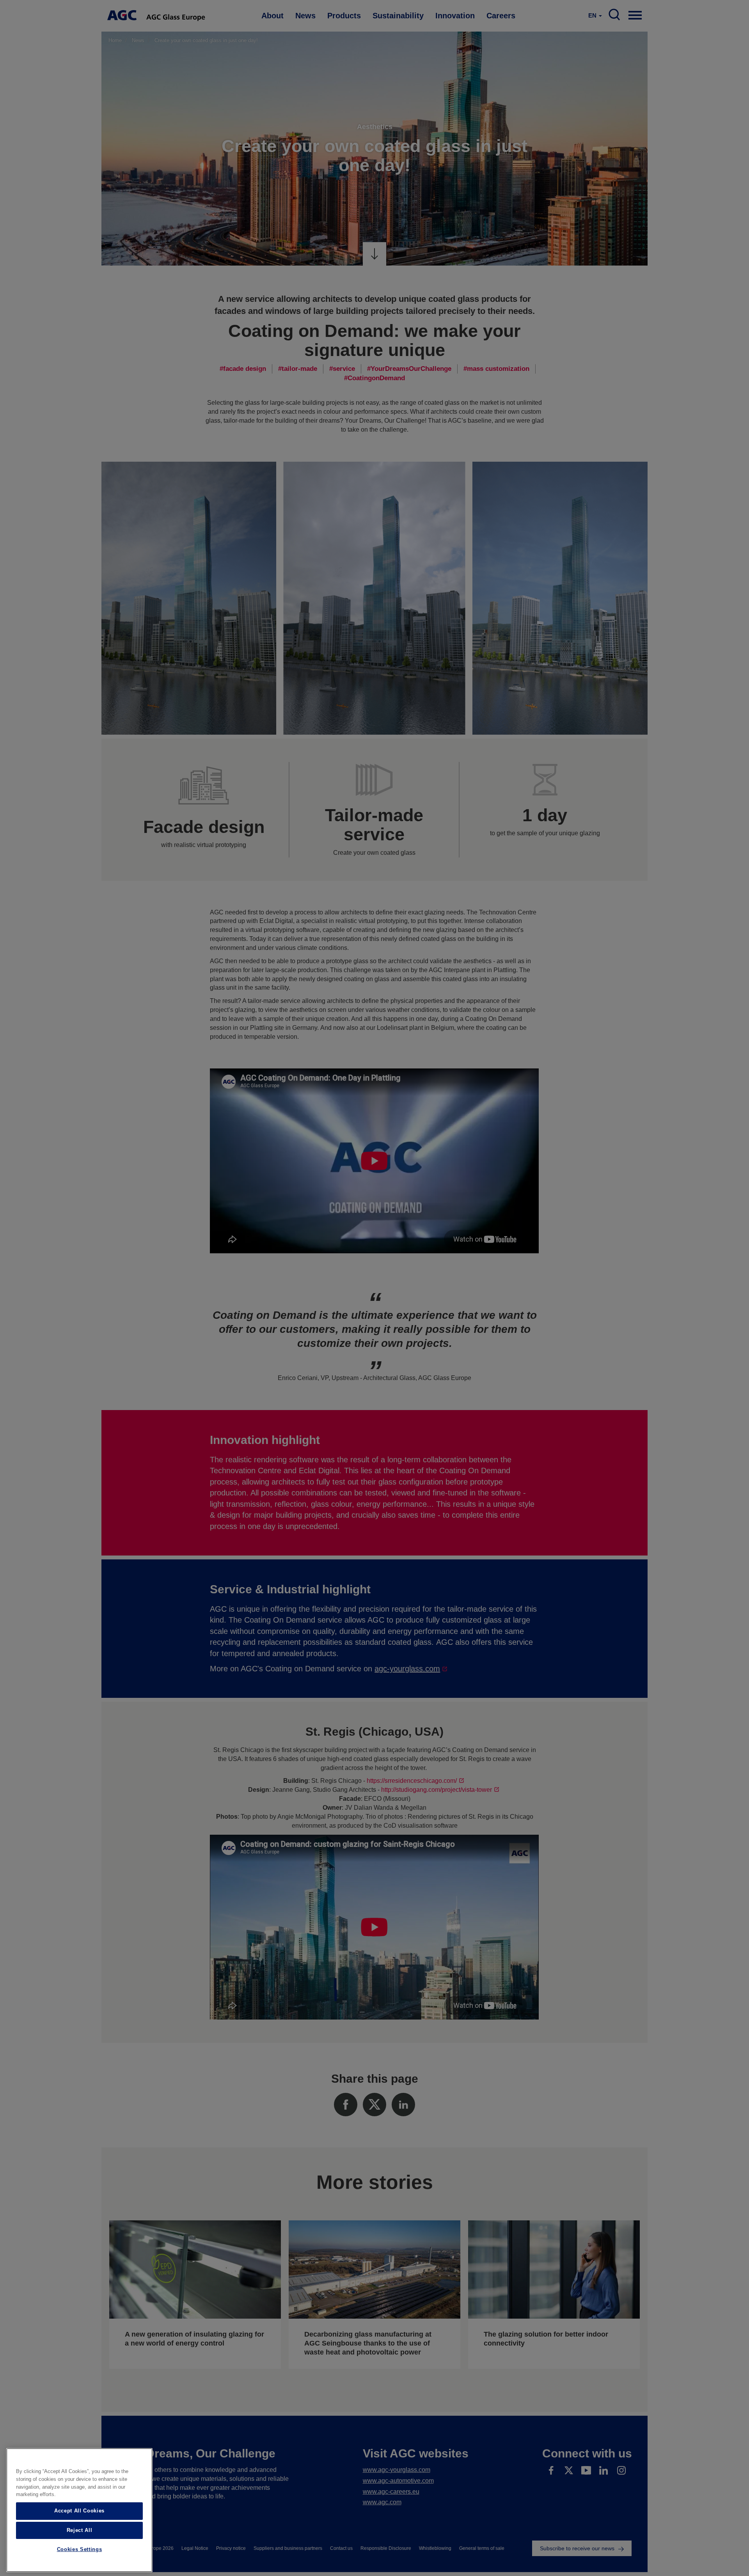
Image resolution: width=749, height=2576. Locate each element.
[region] (79, 2510)
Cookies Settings (80, 2550)
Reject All (80, 2530)
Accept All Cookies (79, 2511)
